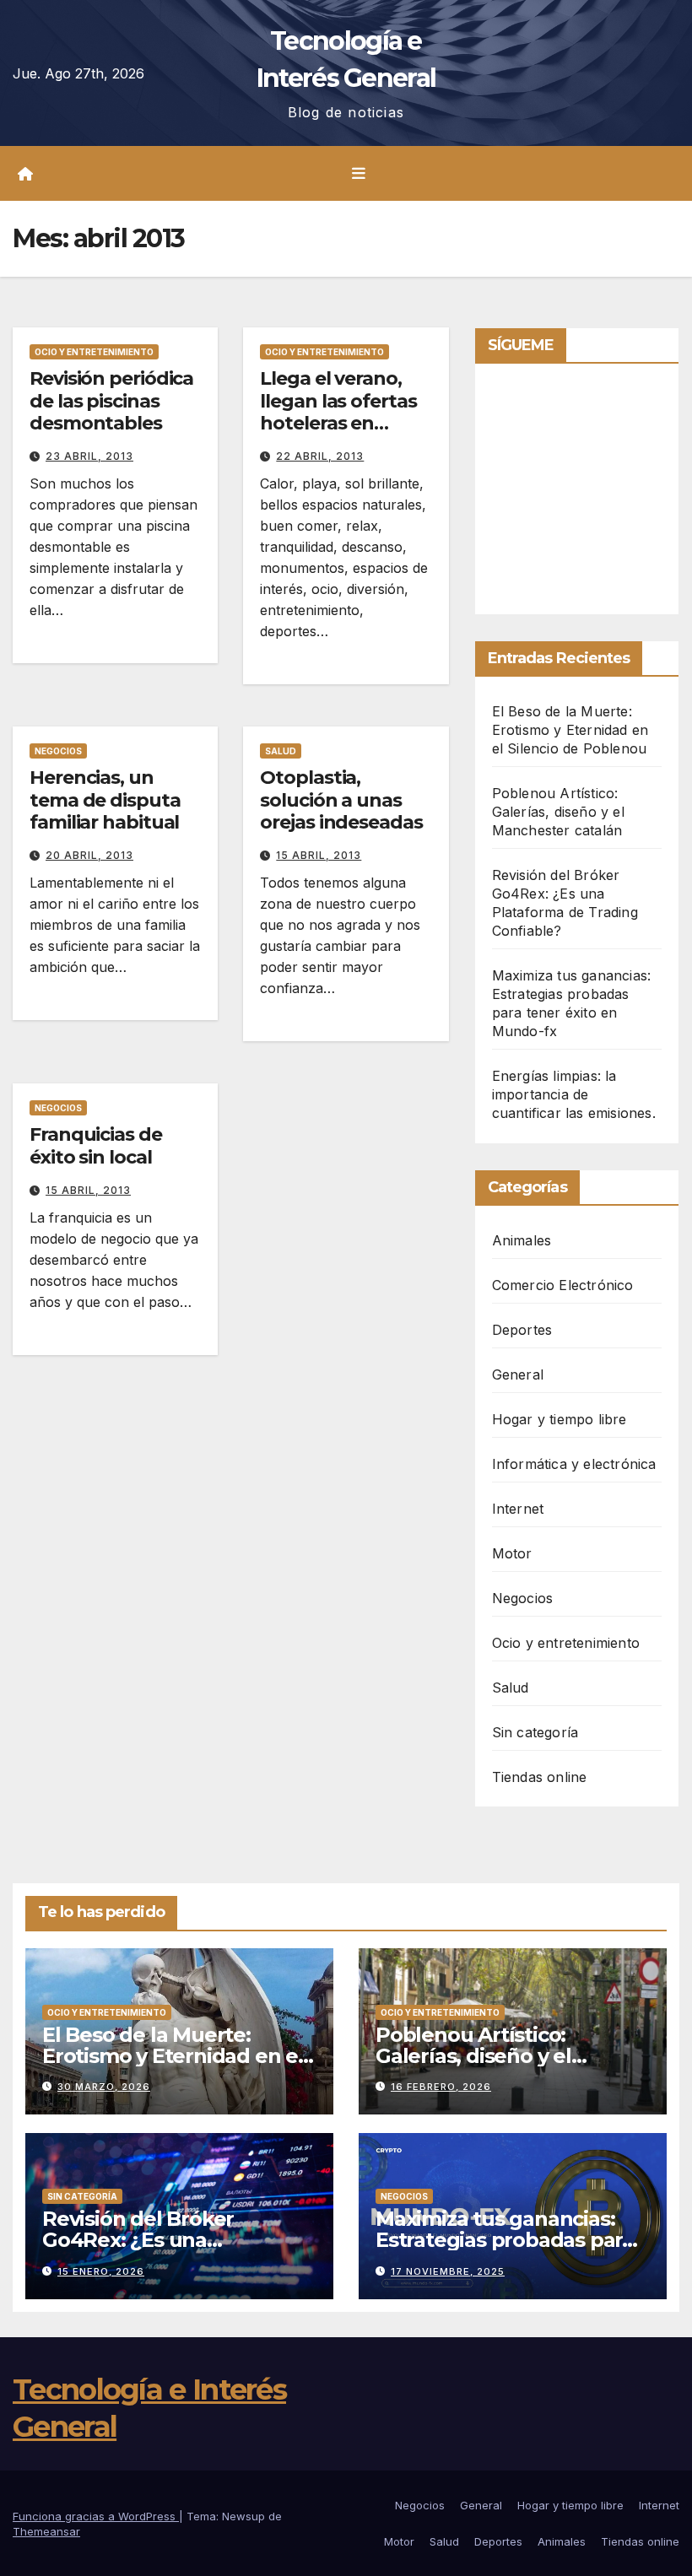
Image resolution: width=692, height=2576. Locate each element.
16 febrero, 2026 (441, 2087)
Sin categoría (535, 1732)
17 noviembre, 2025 (448, 2271)
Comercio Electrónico (563, 1285)
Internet (518, 1509)
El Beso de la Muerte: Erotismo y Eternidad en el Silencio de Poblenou (570, 730)
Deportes (522, 1330)
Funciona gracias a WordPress (96, 2516)
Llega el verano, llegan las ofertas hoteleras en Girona (338, 412)
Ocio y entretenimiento (94, 352)
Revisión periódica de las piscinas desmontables (111, 401)
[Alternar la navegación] (359, 174)
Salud (281, 751)
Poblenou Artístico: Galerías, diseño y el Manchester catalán (558, 812)
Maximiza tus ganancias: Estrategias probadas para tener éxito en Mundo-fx (505, 2240)
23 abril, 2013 (89, 456)
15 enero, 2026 (101, 2271)
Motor (512, 1553)
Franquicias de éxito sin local (96, 1145)
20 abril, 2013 (89, 855)
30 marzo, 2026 (104, 2087)
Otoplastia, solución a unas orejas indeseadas (341, 800)
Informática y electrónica (574, 1464)
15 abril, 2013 (319, 855)
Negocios (58, 751)
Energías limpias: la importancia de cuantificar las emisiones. (574, 1094)
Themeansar (46, 2531)
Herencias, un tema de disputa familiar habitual (105, 800)
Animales (522, 1240)
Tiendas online (540, 1777)
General (518, 1374)
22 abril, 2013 (320, 456)
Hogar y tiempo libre (560, 1419)
